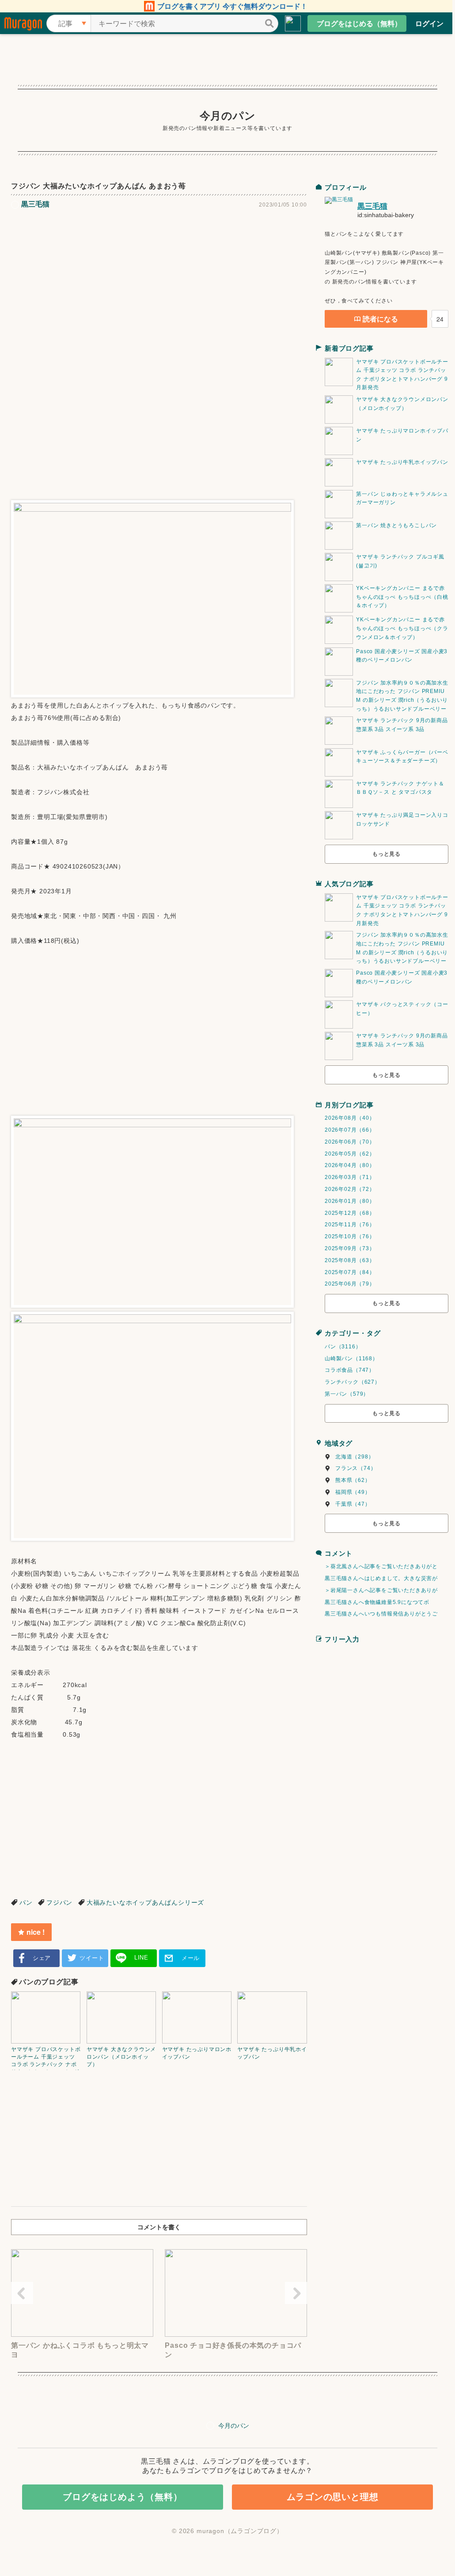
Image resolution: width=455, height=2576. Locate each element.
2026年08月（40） (350, 1118)
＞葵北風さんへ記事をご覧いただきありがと (381, 1566)
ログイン (429, 23)
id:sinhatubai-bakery (386, 215)
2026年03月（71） (350, 1177)
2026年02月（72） (350, 1189)
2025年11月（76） (350, 1225)
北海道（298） (355, 1457)
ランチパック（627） (353, 1382)
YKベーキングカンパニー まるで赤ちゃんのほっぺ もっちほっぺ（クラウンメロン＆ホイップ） (402, 628)
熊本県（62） (353, 1480)
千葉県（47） (353, 1504)
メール (191, 1958)
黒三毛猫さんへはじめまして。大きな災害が (381, 1578)
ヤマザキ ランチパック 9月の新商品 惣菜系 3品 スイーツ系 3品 (402, 725)
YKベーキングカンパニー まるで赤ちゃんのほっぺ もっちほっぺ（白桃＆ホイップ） (402, 597)
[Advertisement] (159, 282)
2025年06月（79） (350, 1284)
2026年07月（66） (350, 1130)
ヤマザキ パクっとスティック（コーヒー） (402, 1009)
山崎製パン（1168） (351, 1359)
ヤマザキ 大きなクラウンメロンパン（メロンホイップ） (402, 404)
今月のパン (228, 116)
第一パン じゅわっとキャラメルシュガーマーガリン (402, 498)
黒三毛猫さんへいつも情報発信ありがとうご (381, 1614)
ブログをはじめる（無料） (359, 23)
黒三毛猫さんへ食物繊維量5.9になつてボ (377, 1602)
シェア (42, 1958)
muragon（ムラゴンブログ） (240, 2531)
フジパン (59, 1902)
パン (26, 1902)
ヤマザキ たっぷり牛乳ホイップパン (402, 462)
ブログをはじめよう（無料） (122, 2497)
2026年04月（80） (350, 1165)
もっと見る (387, 854)
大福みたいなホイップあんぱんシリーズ (145, 1902)
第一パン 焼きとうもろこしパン (396, 525)
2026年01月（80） (350, 1201)
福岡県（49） (353, 1492)
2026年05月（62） (350, 1154)
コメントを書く (159, 2227)
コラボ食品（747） (350, 1370)
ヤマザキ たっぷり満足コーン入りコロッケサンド (402, 819)
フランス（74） (356, 1468)
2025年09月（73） (350, 1248)
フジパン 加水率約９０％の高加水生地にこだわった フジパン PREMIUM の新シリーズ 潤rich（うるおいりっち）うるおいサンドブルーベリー (402, 696)
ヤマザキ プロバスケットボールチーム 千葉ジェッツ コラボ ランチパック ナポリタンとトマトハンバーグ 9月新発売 (402, 375)
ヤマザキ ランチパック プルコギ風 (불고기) (400, 561)
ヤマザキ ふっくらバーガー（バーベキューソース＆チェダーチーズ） (402, 757)
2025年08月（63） (350, 1260)
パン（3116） (343, 1347)
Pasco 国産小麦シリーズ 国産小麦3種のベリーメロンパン (402, 656)
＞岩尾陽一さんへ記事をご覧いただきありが (381, 1590)
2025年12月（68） (350, 1213)
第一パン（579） (347, 1394)
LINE (141, 1958)
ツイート (92, 1958)
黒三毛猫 (372, 206)
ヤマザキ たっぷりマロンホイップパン (402, 435)
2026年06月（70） (350, 1142)
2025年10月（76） (350, 1236)
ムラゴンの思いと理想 (333, 2497)
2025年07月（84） (350, 1272)
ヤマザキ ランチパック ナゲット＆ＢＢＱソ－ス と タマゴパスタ (400, 788)
